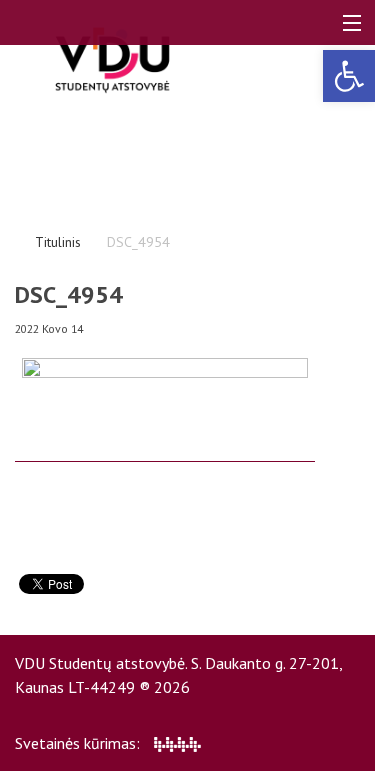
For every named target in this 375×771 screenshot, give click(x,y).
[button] (349, 76)
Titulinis (58, 242)
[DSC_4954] (165, 452)
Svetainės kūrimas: (79, 743)
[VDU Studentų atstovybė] (112, 60)
